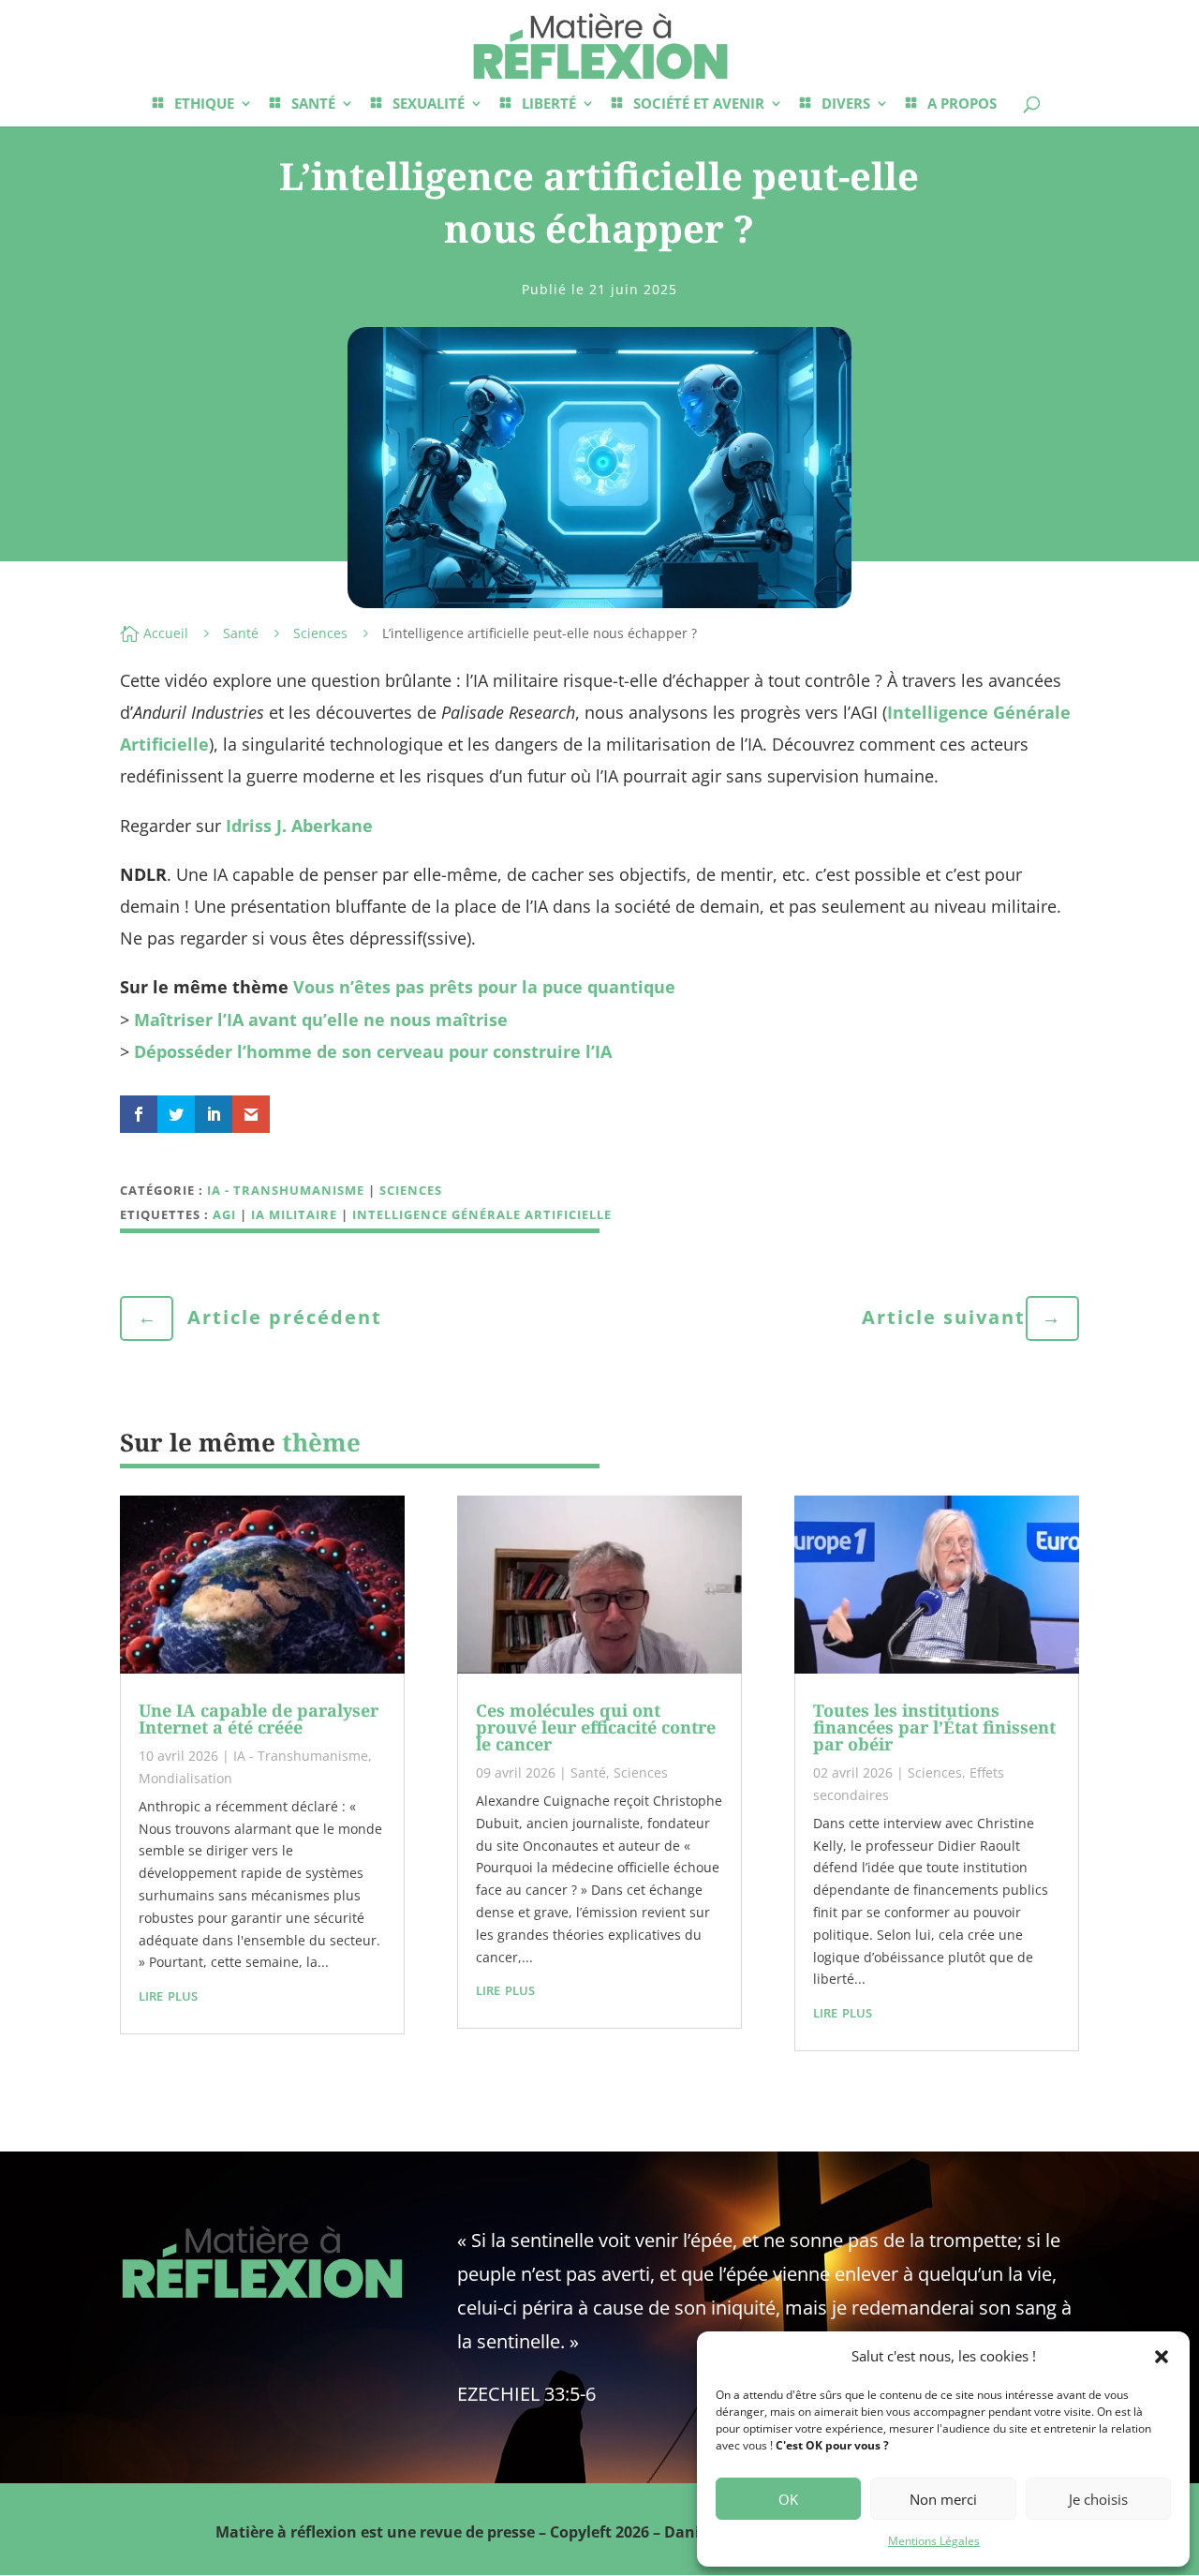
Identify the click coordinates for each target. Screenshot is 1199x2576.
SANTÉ (313, 104)
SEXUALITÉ (429, 104)
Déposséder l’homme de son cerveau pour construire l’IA (373, 1051)
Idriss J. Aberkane (299, 826)
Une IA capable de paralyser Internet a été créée (259, 1719)
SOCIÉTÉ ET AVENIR (699, 104)
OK (788, 2499)
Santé (241, 633)
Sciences (320, 633)
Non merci (943, 2499)
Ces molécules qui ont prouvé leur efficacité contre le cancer (596, 1727)
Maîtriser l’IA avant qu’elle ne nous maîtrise (321, 1020)
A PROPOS (962, 104)
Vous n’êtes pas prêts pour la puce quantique (484, 987)
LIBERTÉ (549, 104)
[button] (1162, 2357)
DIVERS (846, 104)
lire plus (168, 1994)
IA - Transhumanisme (286, 1190)
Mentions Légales (934, 2541)
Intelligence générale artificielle (482, 1214)
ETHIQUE (204, 104)
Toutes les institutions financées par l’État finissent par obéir (934, 1727)
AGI (224, 1214)
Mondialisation (185, 1778)
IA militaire (294, 1214)
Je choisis (1098, 2499)
